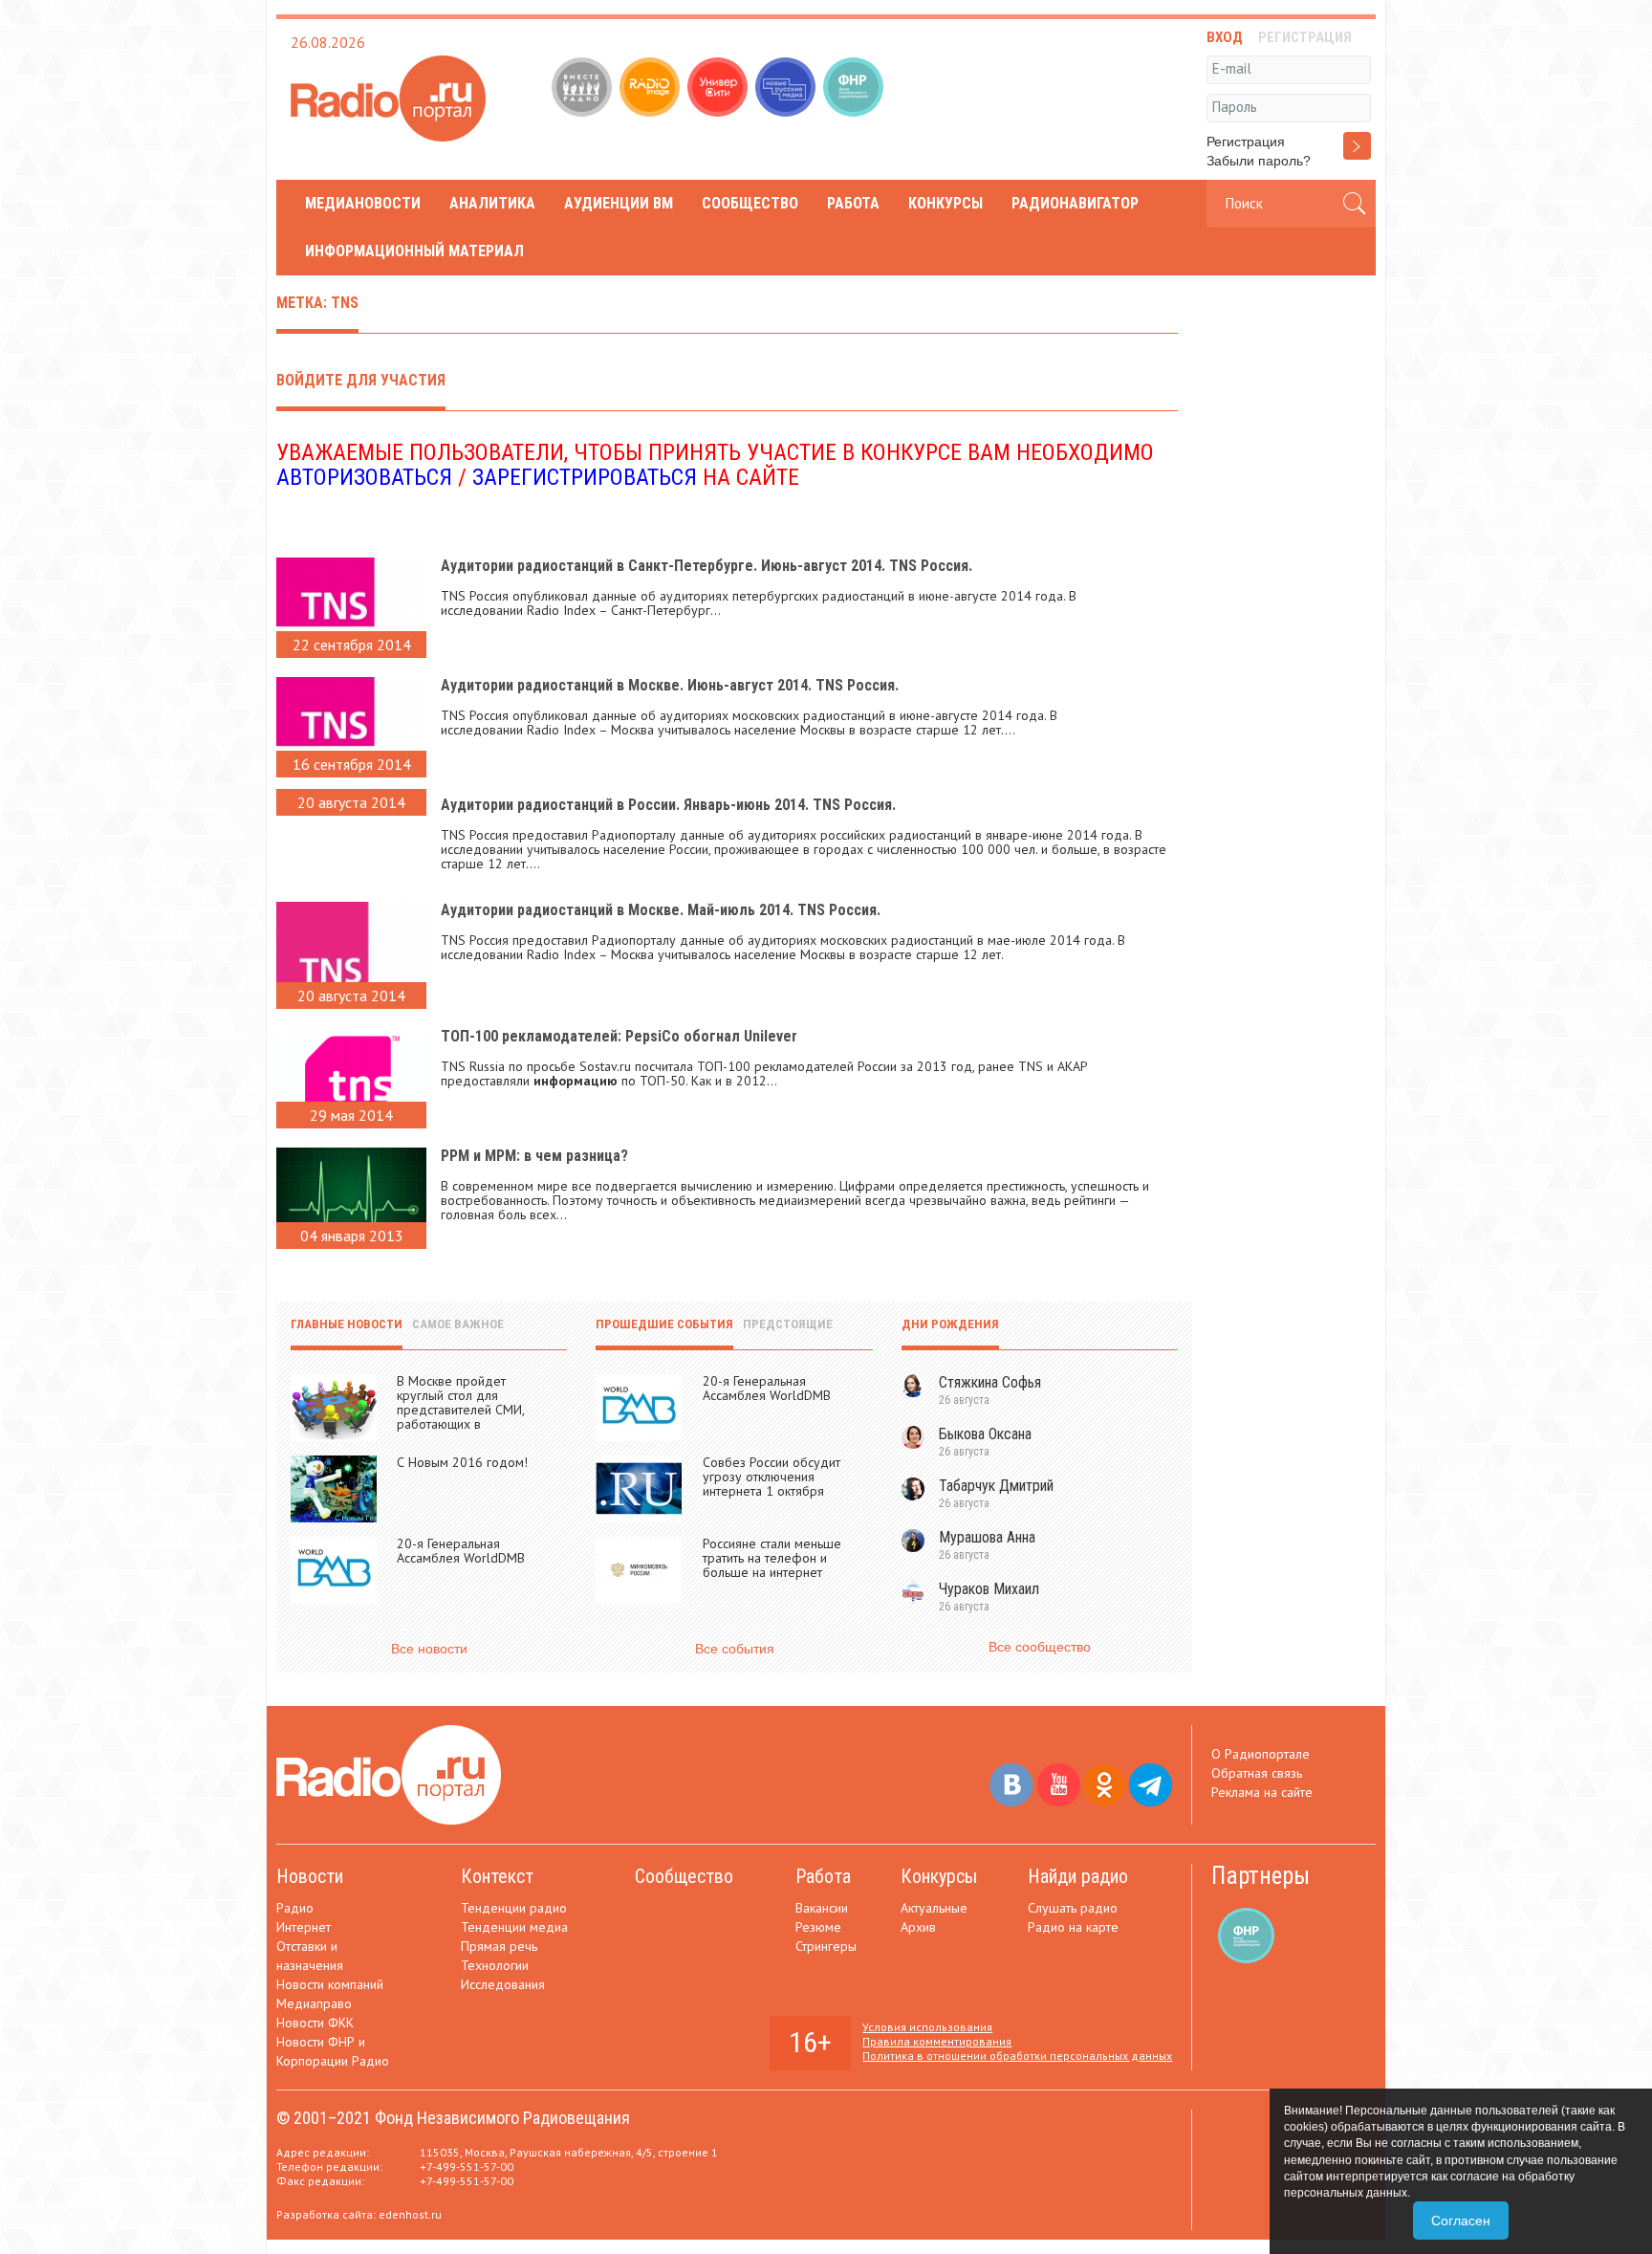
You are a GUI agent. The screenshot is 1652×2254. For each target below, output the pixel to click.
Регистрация (1246, 142)
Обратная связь (1257, 1773)
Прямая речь (499, 1946)
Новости (310, 1876)
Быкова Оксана (985, 1434)
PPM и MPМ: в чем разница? (534, 1156)
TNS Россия (475, 596)
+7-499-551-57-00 (467, 2166)
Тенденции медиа (514, 1927)
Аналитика (492, 203)
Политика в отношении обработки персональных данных (1017, 2056)
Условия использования (927, 2027)
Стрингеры (826, 1946)
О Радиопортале (1261, 1754)
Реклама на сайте (1262, 1792)
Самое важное (458, 1324)
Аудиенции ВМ (619, 203)
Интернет (304, 1927)
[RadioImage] (652, 89)
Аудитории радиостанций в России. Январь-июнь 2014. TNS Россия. (668, 805)
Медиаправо (314, 2003)
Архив (918, 1927)
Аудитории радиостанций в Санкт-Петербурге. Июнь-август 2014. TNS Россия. (706, 566)
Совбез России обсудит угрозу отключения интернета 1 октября (772, 1477)
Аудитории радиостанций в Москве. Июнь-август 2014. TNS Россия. (670, 685)
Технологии (495, 1965)
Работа (853, 203)
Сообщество (750, 203)
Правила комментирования (937, 2041)
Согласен (1461, 2221)
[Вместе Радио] (584, 89)
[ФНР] (855, 89)
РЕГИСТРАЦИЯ (1305, 37)
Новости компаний (330, 1984)
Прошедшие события (664, 1324)
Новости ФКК (315, 2023)
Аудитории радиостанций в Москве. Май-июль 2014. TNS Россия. (661, 910)
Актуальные (934, 1908)
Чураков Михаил (989, 1589)
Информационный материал (414, 251)
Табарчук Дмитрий (996, 1486)
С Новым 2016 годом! (462, 1462)
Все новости (429, 1649)
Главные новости (347, 1324)
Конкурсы (946, 203)
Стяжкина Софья (990, 1382)
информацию (576, 1081)
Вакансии (822, 1908)
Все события (735, 1649)
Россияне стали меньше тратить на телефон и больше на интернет (772, 1558)
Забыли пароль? (1259, 161)
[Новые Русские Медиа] (787, 89)
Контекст (497, 1876)
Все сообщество (1040, 1647)
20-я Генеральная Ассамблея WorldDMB (461, 1551)
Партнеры (1261, 1876)
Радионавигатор (1075, 203)
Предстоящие (788, 1324)
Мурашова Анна (987, 1537)
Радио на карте (1073, 1927)
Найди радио (1078, 1876)
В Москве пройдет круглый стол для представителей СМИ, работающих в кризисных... (460, 1410)
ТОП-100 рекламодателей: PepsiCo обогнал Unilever (619, 1036)
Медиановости (363, 203)
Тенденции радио (514, 1908)
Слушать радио (1073, 1908)
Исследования (503, 1984)
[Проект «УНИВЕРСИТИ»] (719, 89)
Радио (295, 1908)
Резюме (818, 1927)
